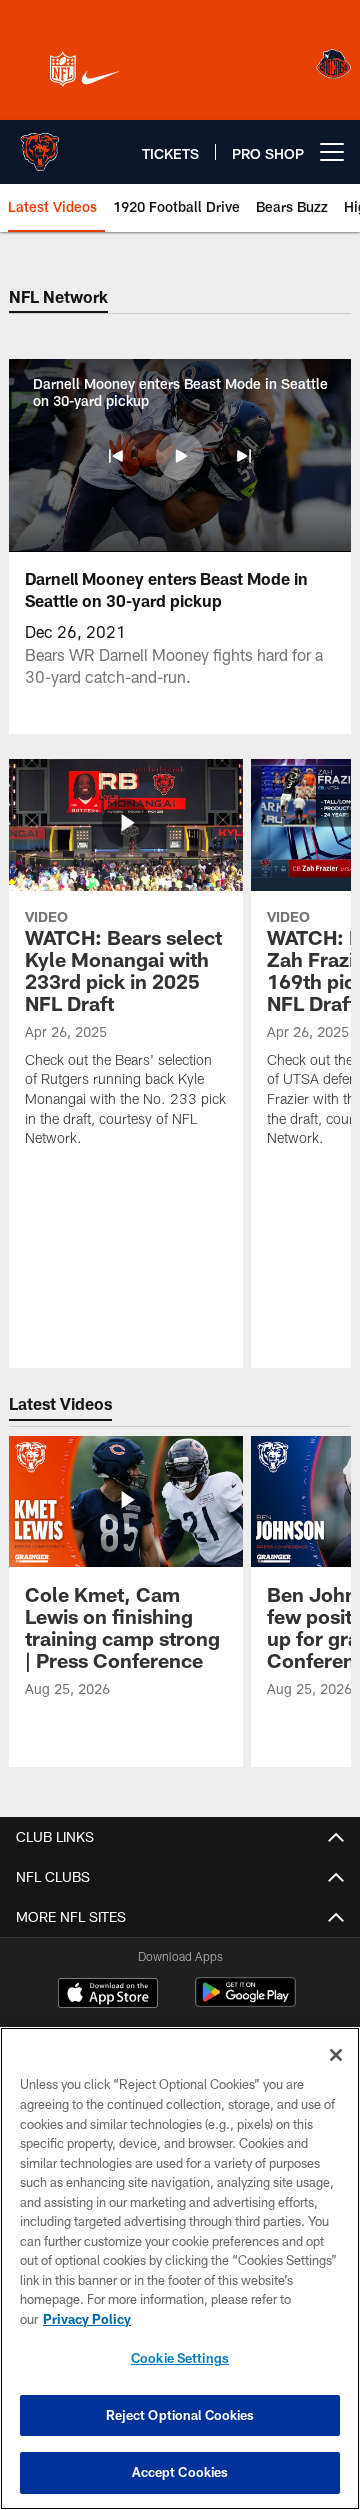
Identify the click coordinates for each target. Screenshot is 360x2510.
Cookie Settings (180, 2358)
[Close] (336, 2055)
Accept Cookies (180, 2472)
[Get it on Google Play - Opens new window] (245, 2002)
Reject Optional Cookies (180, 2415)
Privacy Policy (87, 2319)
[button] (116, 456)
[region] (180, 2268)
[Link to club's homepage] (40, 144)
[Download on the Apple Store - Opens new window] (108, 1995)
